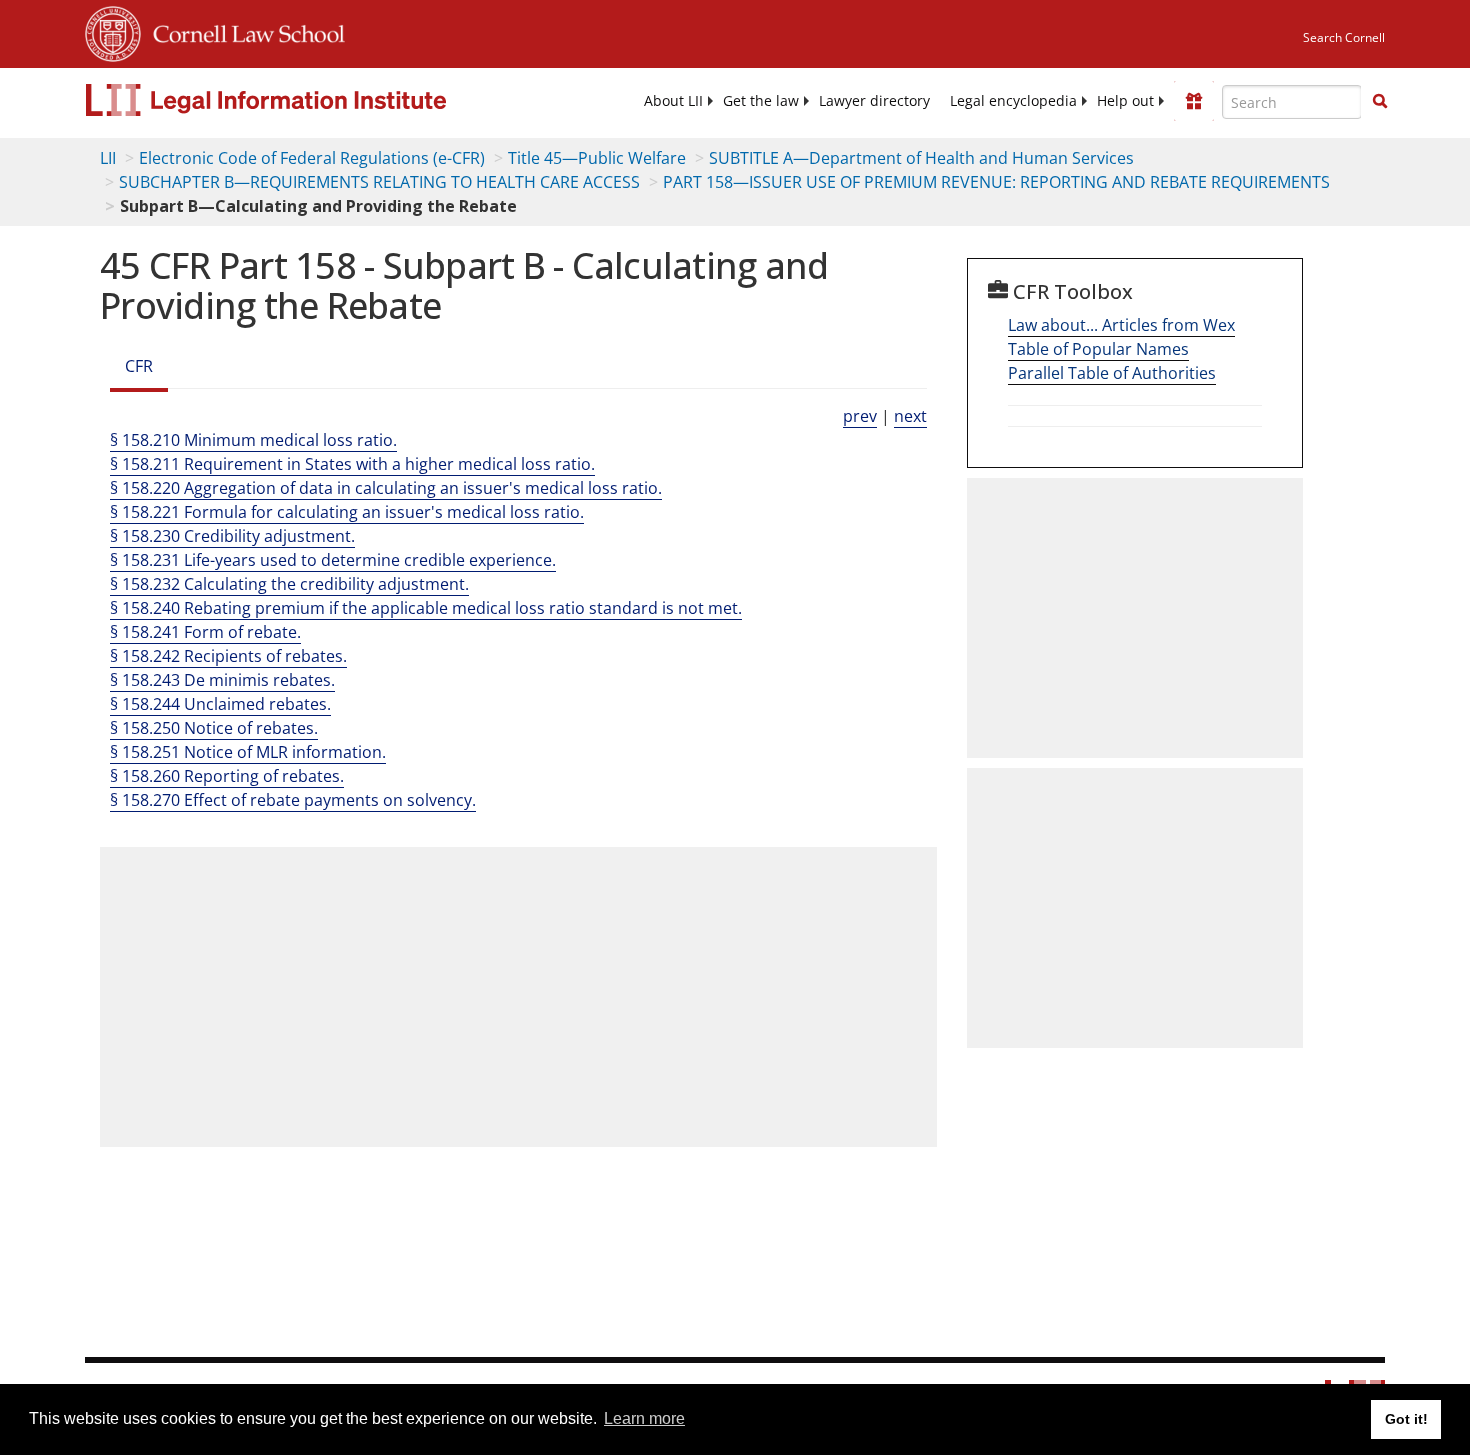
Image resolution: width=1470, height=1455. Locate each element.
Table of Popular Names (1098, 349)
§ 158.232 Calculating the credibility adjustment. (289, 584)
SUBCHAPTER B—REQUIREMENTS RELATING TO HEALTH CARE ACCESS (379, 182)
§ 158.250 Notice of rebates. (214, 728)
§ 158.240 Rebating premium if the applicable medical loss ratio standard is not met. (426, 608)
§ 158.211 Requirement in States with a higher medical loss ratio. (352, 464)
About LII (673, 101)
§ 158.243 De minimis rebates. (222, 680)
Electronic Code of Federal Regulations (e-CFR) (312, 158)
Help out (1125, 101)
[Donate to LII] (1194, 101)
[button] (1380, 101)
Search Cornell (1344, 37)
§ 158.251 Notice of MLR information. (248, 752)
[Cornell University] (113, 31)
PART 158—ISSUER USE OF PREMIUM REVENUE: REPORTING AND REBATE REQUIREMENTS (996, 182)
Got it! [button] (1406, 1419)
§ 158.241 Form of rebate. (205, 632)
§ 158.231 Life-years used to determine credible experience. (333, 560)
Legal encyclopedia (1013, 101)
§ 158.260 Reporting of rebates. (227, 776)
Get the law (761, 101)
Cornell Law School (243, 31)
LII (108, 158)
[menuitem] (673, 101)
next (910, 416)
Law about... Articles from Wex (1121, 325)
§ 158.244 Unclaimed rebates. (220, 704)
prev (860, 416)
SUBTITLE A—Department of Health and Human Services (921, 158)
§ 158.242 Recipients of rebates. (228, 656)
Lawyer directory (874, 101)
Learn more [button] (644, 1418)
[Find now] (1380, 102)
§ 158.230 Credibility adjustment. (232, 536)
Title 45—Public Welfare (597, 158)
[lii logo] (310, 100)
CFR (139, 366)
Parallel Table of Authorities (1112, 373)
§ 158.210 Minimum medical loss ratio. (253, 440)
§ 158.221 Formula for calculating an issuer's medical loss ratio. (347, 512)
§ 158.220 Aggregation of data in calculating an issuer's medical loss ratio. (386, 488)
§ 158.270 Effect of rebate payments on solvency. (293, 800)
